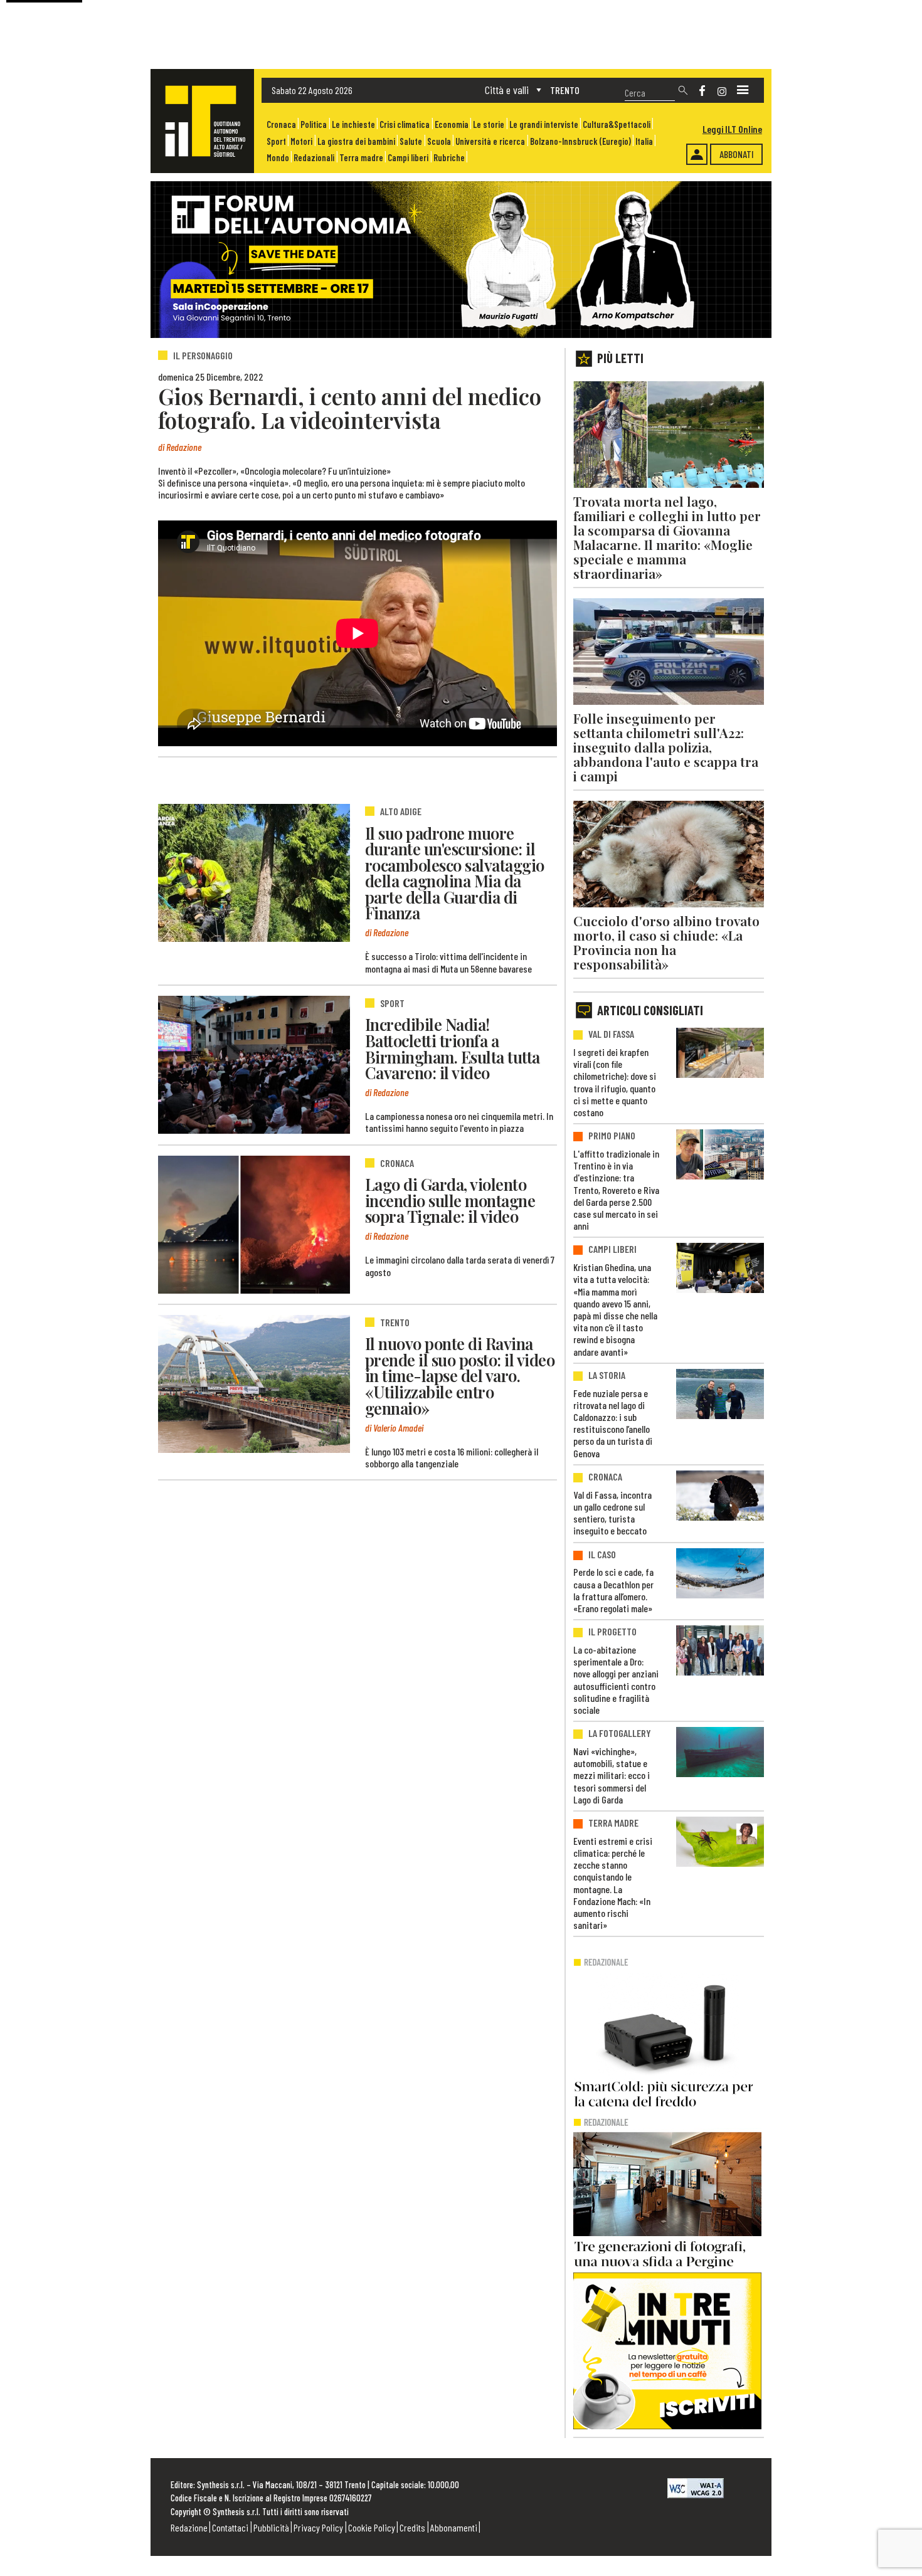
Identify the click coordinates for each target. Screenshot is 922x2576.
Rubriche (449, 158)
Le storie (489, 124)
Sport (276, 141)
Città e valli (507, 90)
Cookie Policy (372, 2527)
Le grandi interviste (544, 124)
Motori (301, 141)
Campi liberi (408, 158)
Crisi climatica (405, 124)
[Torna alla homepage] (202, 121)
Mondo (278, 158)
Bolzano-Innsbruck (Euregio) (580, 141)
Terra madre (361, 158)
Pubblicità (271, 2527)
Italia (644, 141)
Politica (314, 124)
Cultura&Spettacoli (617, 124)
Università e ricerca (490, 141)
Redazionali (314, 158)
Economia (452, 124)
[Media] (743, 90)
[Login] (697, 154)
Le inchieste (353, 124)
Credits (412, 2527)
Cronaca (281, 124)
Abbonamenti (454, 2527)
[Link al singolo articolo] (254, 873)
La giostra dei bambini (356, 141)
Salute (411, 141)
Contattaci (230, 2527)
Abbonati (737, 154)
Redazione (189, 2527)
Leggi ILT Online (732, 129)
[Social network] (702, 91)
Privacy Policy (318, 2527)
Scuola (439, 141)
